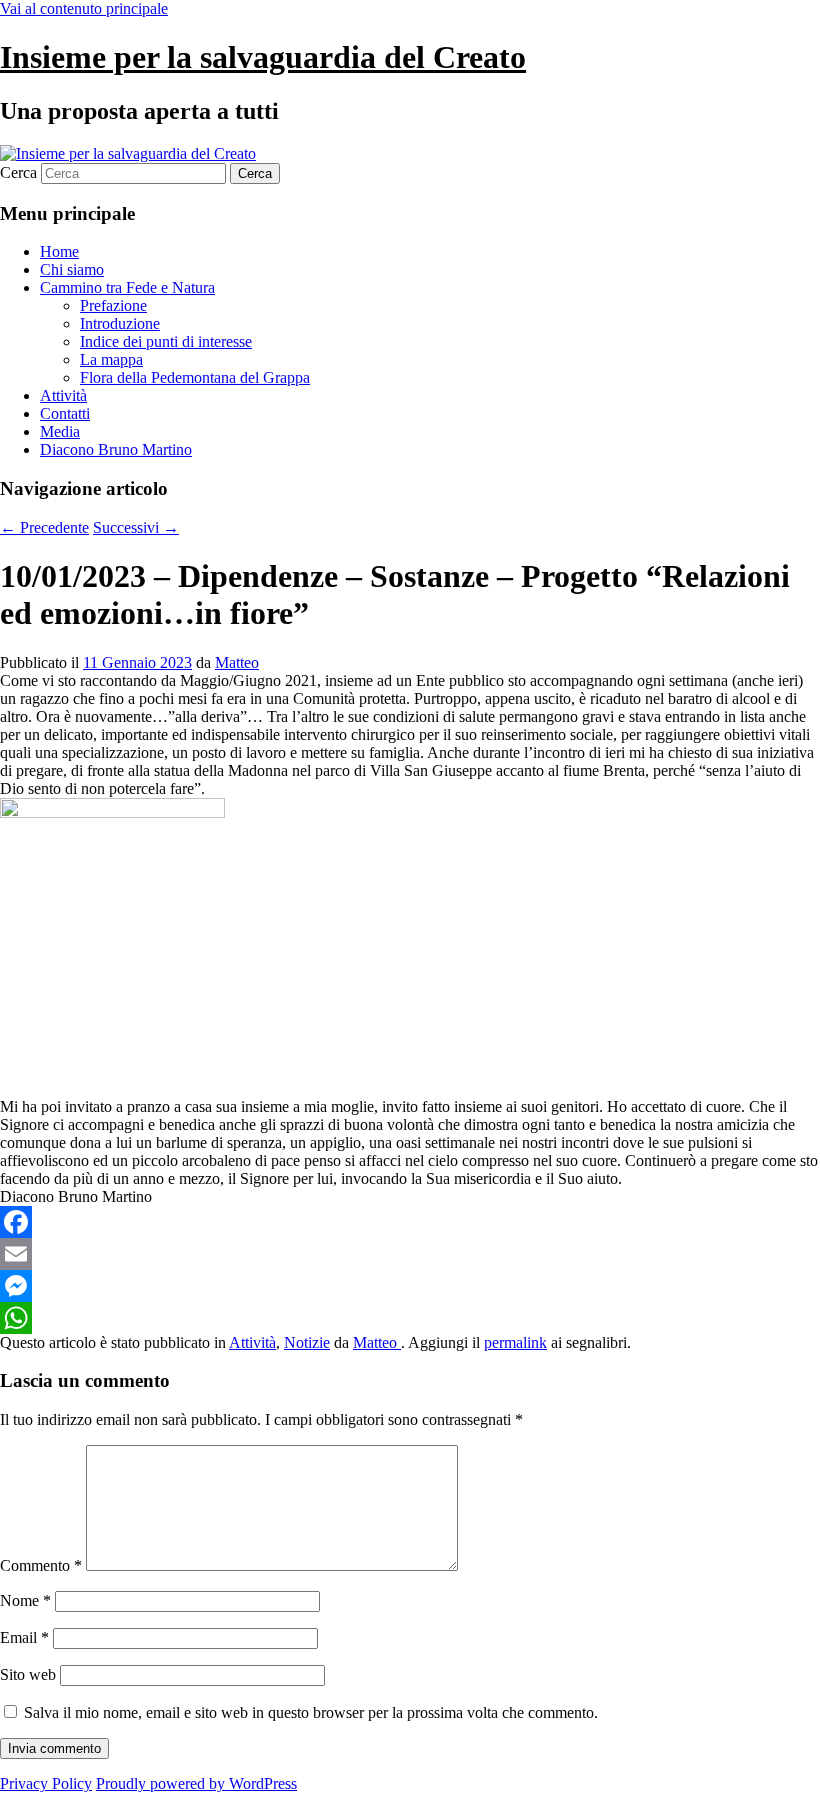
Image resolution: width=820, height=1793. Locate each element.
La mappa (111, 359)
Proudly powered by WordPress (196, 1783)
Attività (63, 395)
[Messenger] (410, 1286)
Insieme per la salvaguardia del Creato (263, 57)
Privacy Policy (46, 1783)
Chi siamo (72, 269)
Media (60, 431)
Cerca (18, 172)
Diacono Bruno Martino (116, 449)
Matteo (237, 662)
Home (59, 251)
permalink (515, 1342)
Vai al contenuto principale (84, 8)
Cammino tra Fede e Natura (127, 287)
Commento (41, 1565)
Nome (25, 1600)
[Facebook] (410, 1222)
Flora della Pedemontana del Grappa (195, 377)
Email (24, 1637)
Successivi (136, 527)
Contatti (65, 413)
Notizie (307, 1342)
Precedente (44, 527)
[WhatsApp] (410, 1318)
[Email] (410, 1254)
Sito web (28, 1674)
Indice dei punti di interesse (166, 341)
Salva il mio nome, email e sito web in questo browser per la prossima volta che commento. (311, 1712)
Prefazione (113, 305)
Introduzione (120, 323)
